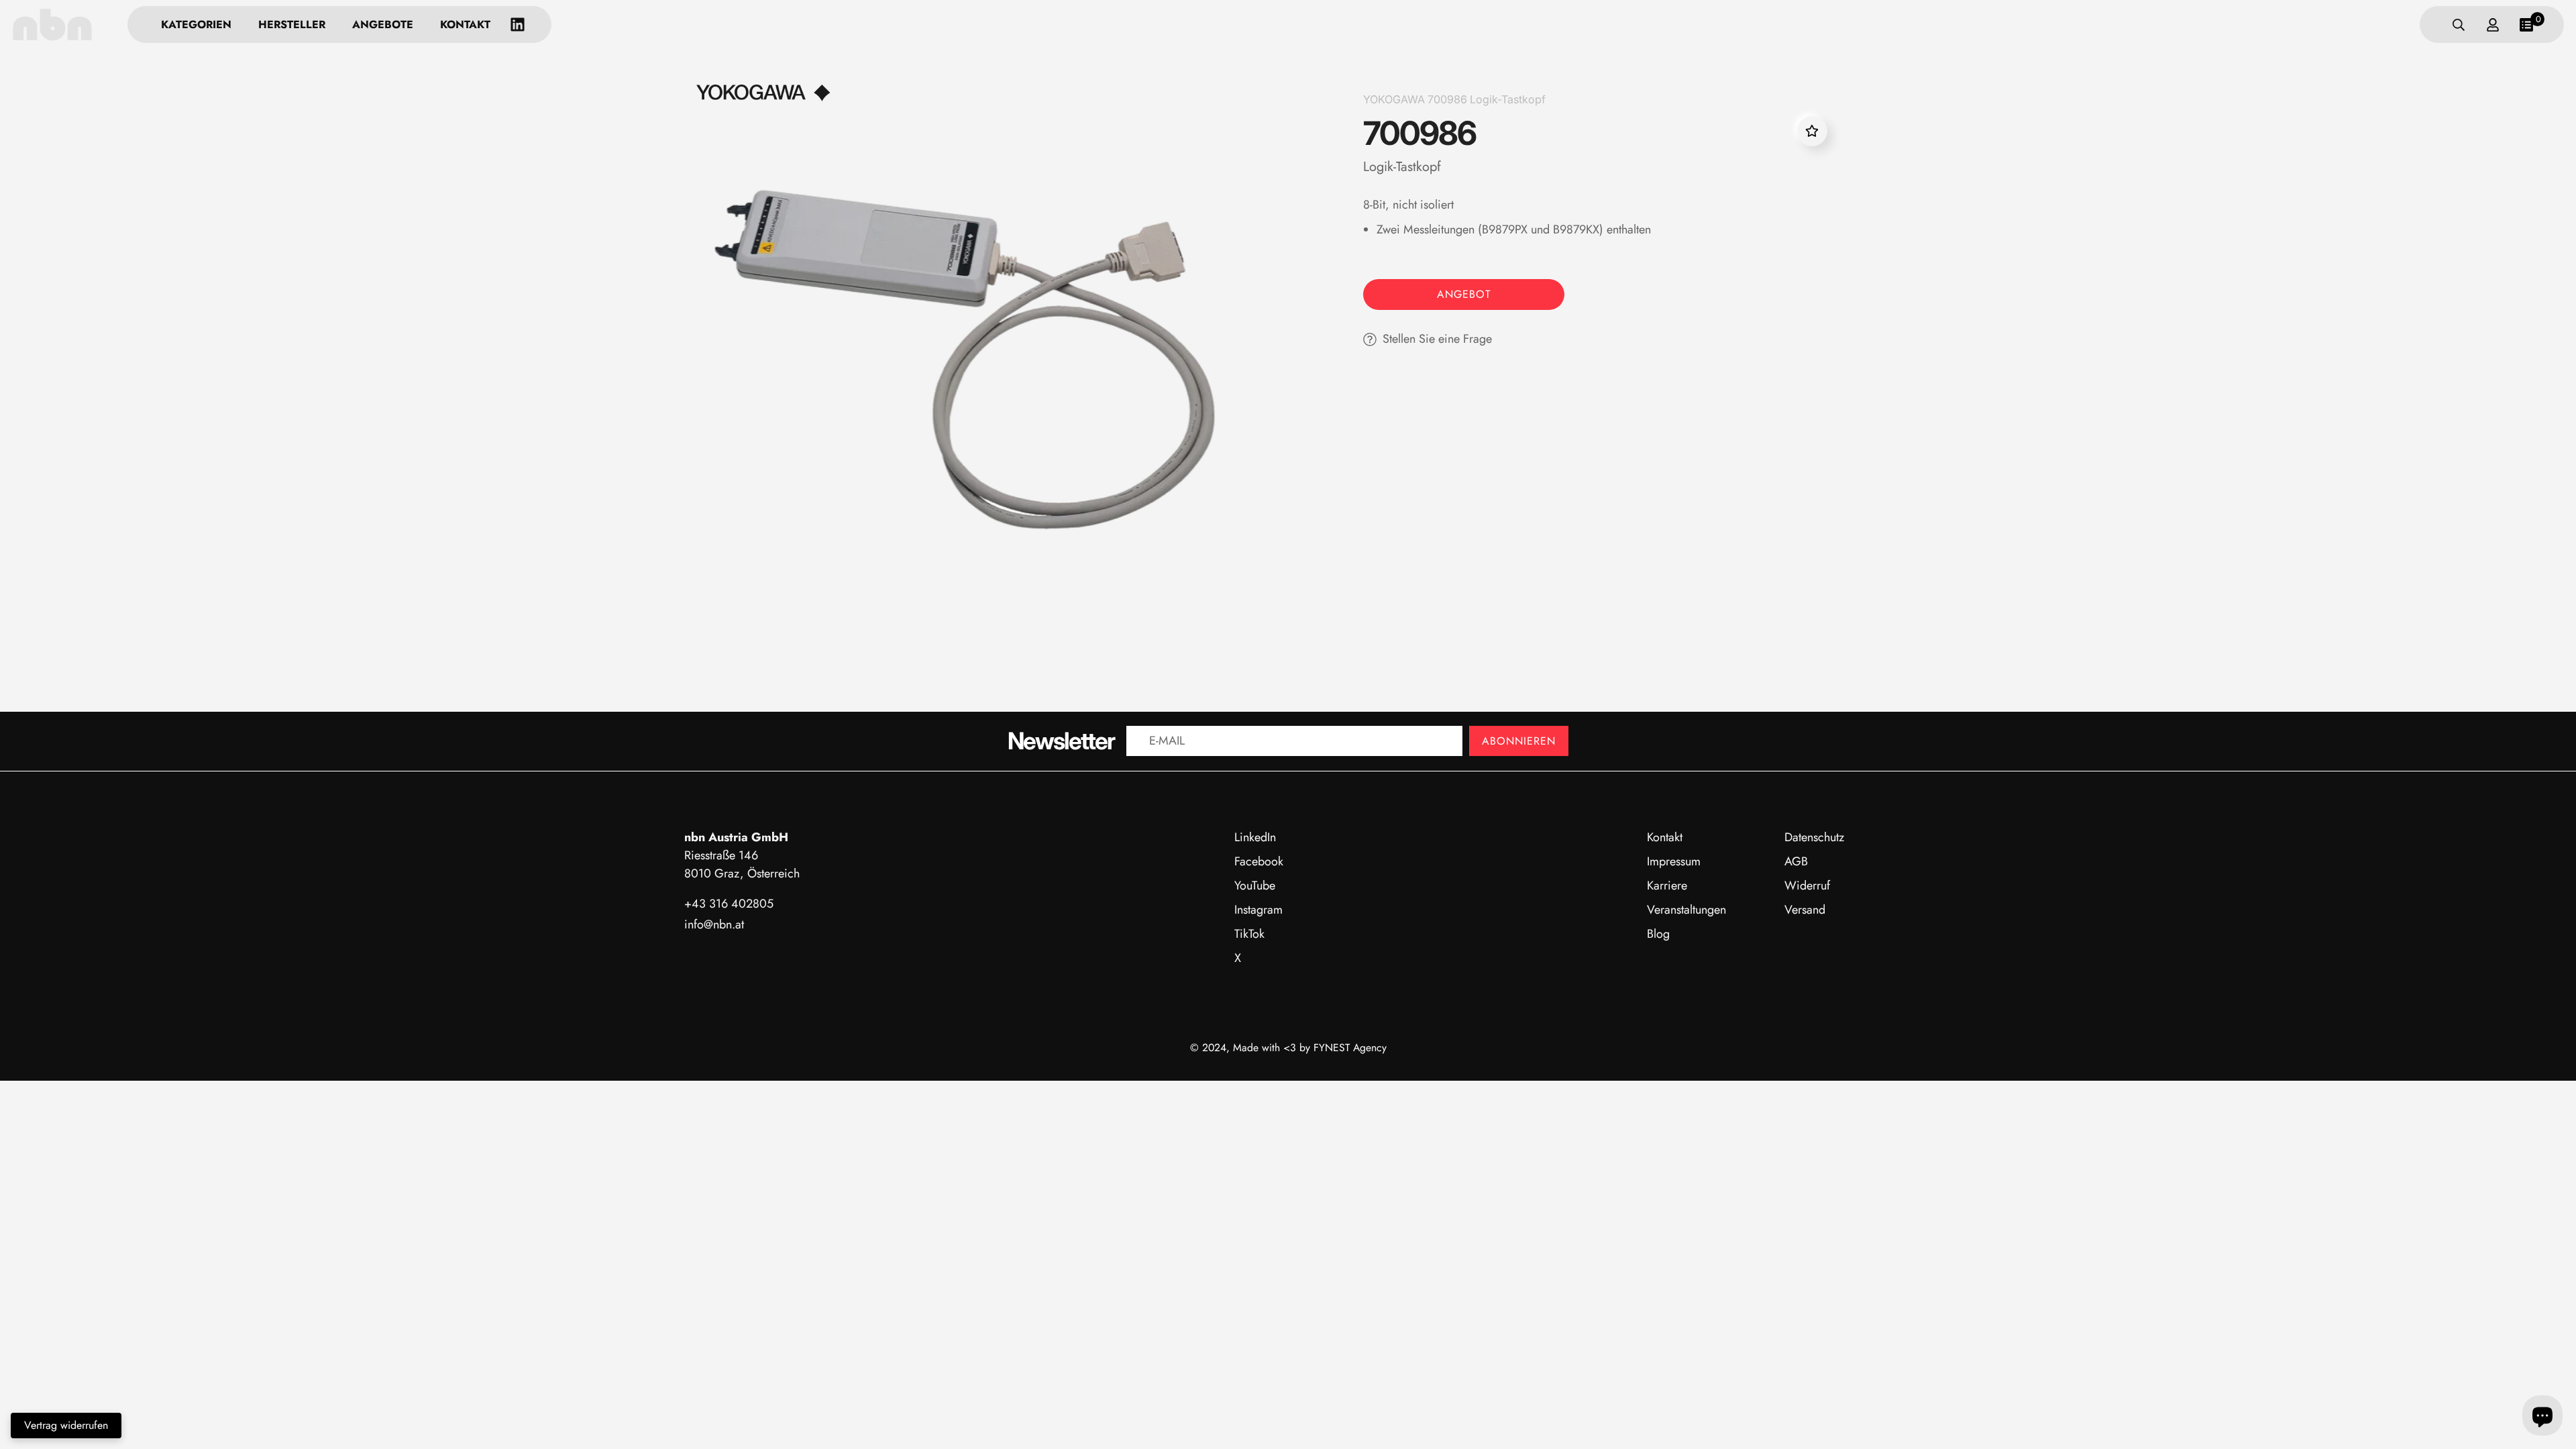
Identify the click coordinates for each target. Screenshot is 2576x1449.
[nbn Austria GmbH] (52, 24)
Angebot (1464, 294)
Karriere (1667, 885)
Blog (1658, 934)
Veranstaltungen (1686, 910)
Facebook (1259, 861)
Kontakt (465, 24)
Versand (1805, 910)
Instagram (1258, 910)
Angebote (383, 24)
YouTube (1255, 885)
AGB (1796, 861)
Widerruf (1807, 885)
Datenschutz (1814, 837)
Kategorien (196, 24)
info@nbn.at (714, 924)
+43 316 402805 (729, 904)
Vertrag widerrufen (66, 1425)
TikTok (1249, 934)
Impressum (1674, 861)
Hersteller (292, 24)
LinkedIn (1255, 837)
